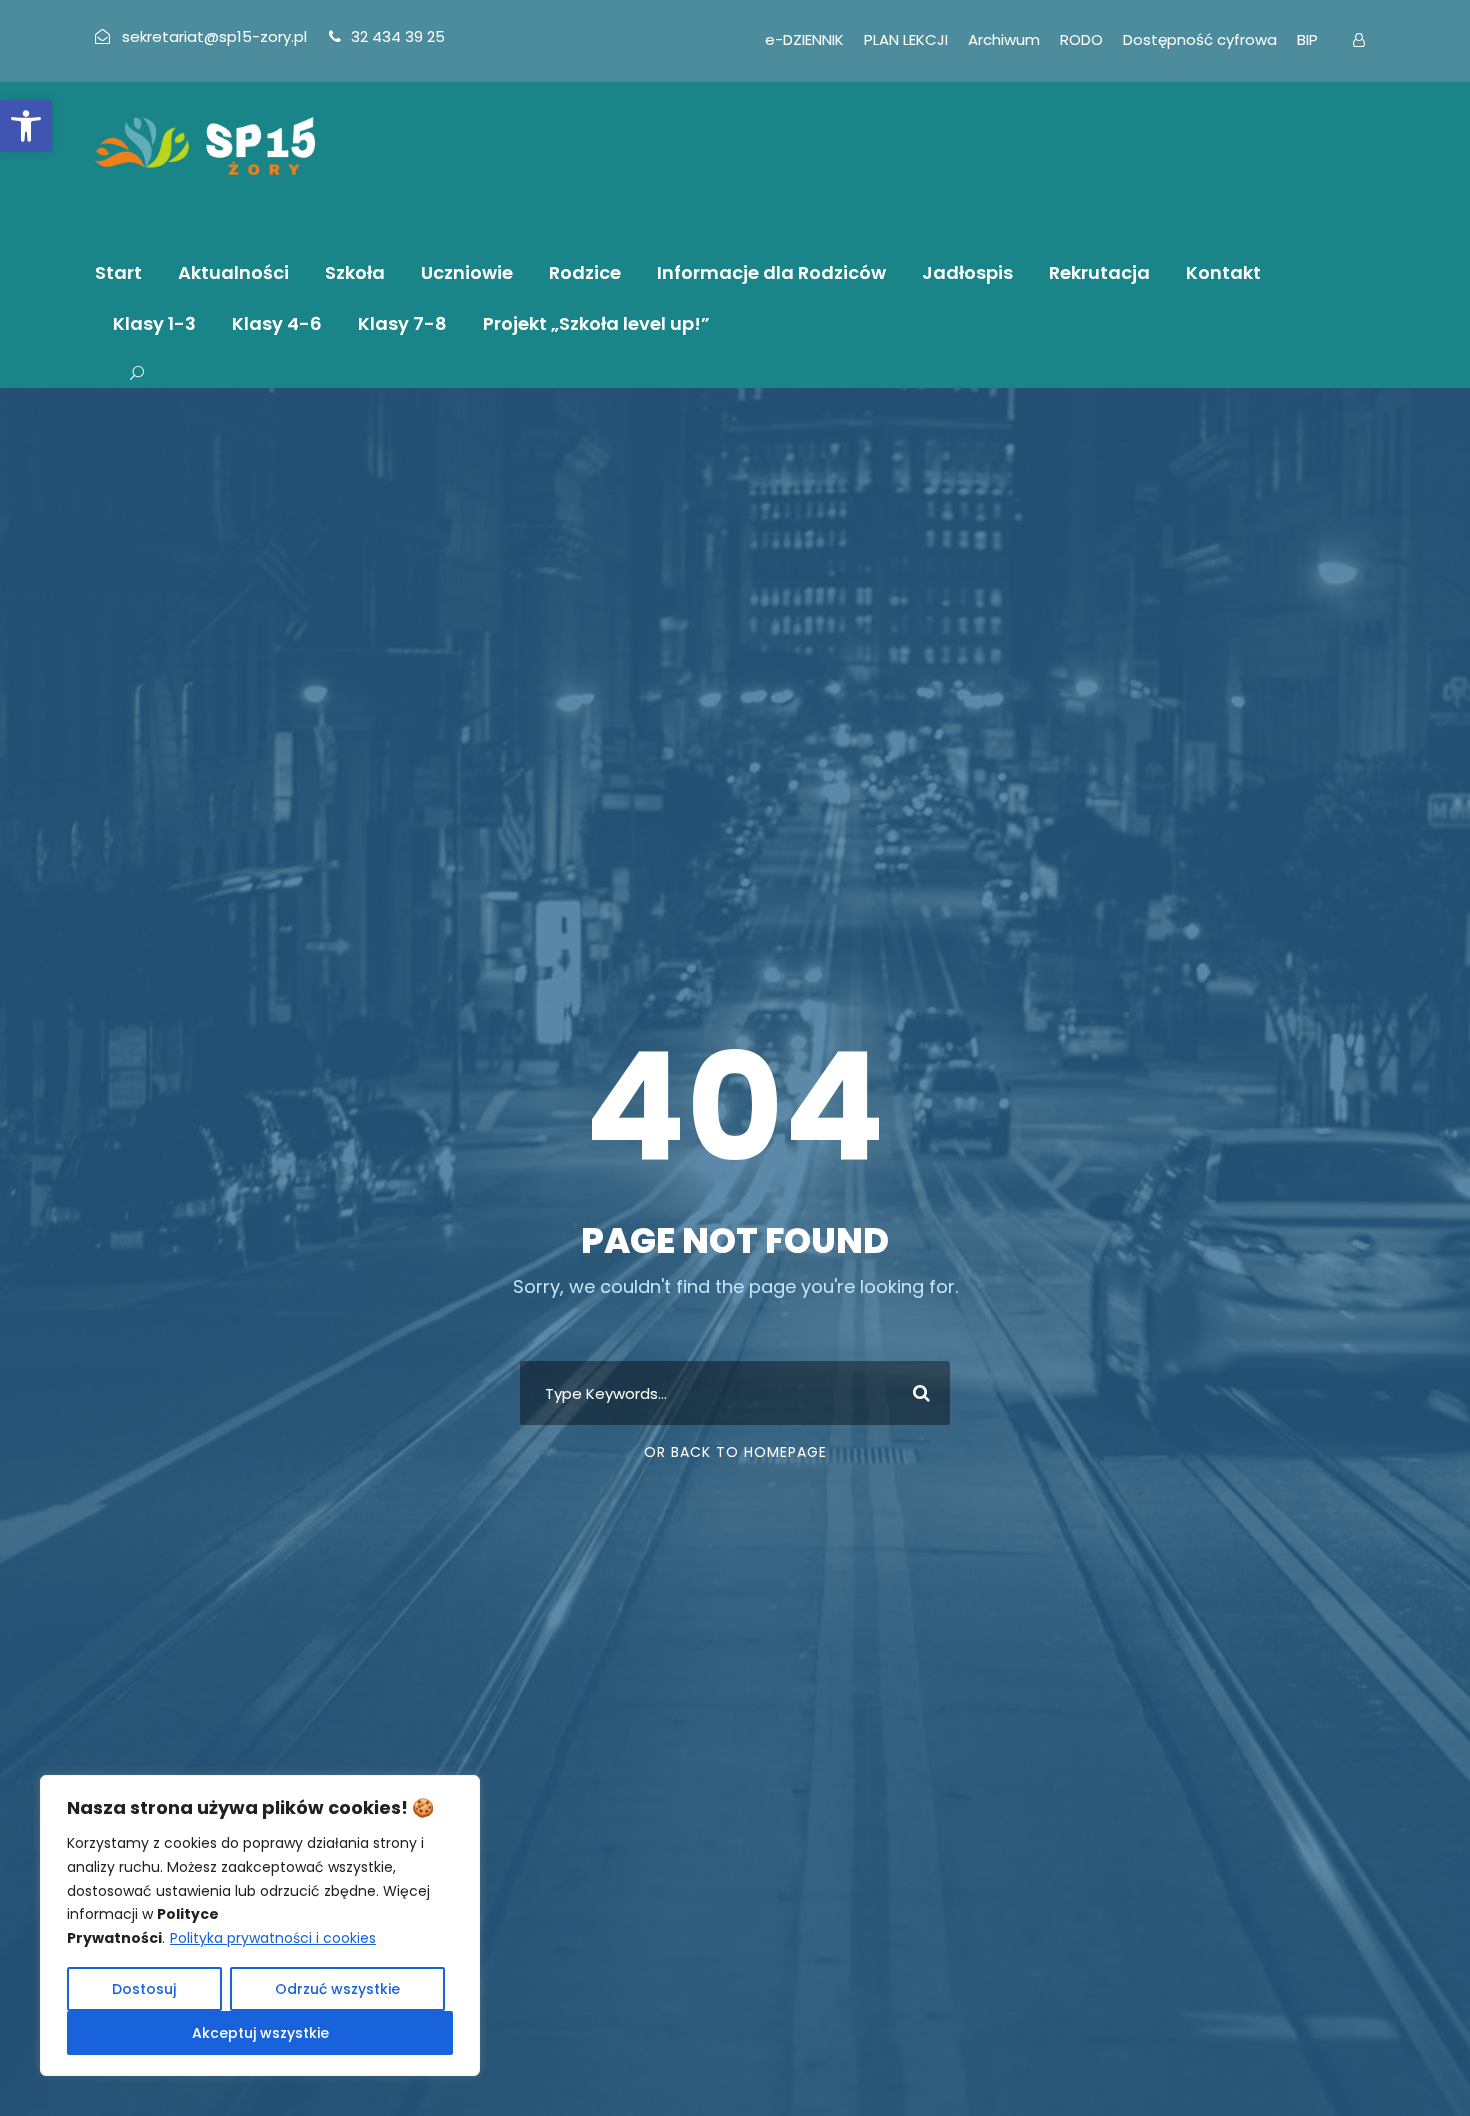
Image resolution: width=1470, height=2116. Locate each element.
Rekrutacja (1099, 272)
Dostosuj (144, 1989)
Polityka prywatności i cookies (273, 1938)
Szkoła (355, 272)
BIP (1307, 39)
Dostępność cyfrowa (1200, 39)
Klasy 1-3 (154, 323)
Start (118, 272)
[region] (260, 1925)
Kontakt (1223, 272)
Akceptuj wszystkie (260, 2033)
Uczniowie (467, 272)
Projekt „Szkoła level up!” (596, 323)
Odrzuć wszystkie (337, 1989)
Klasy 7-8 (402, 323)
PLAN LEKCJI (906, 39)
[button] (26, 126)
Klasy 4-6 (277, 323)
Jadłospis (967, 272)
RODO (1081, 39)
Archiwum (1004, 39)
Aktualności (233, 272)
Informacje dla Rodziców (771, 272)
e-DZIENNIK (804, 39)
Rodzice (585, 272)
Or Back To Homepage (735, 1452)
